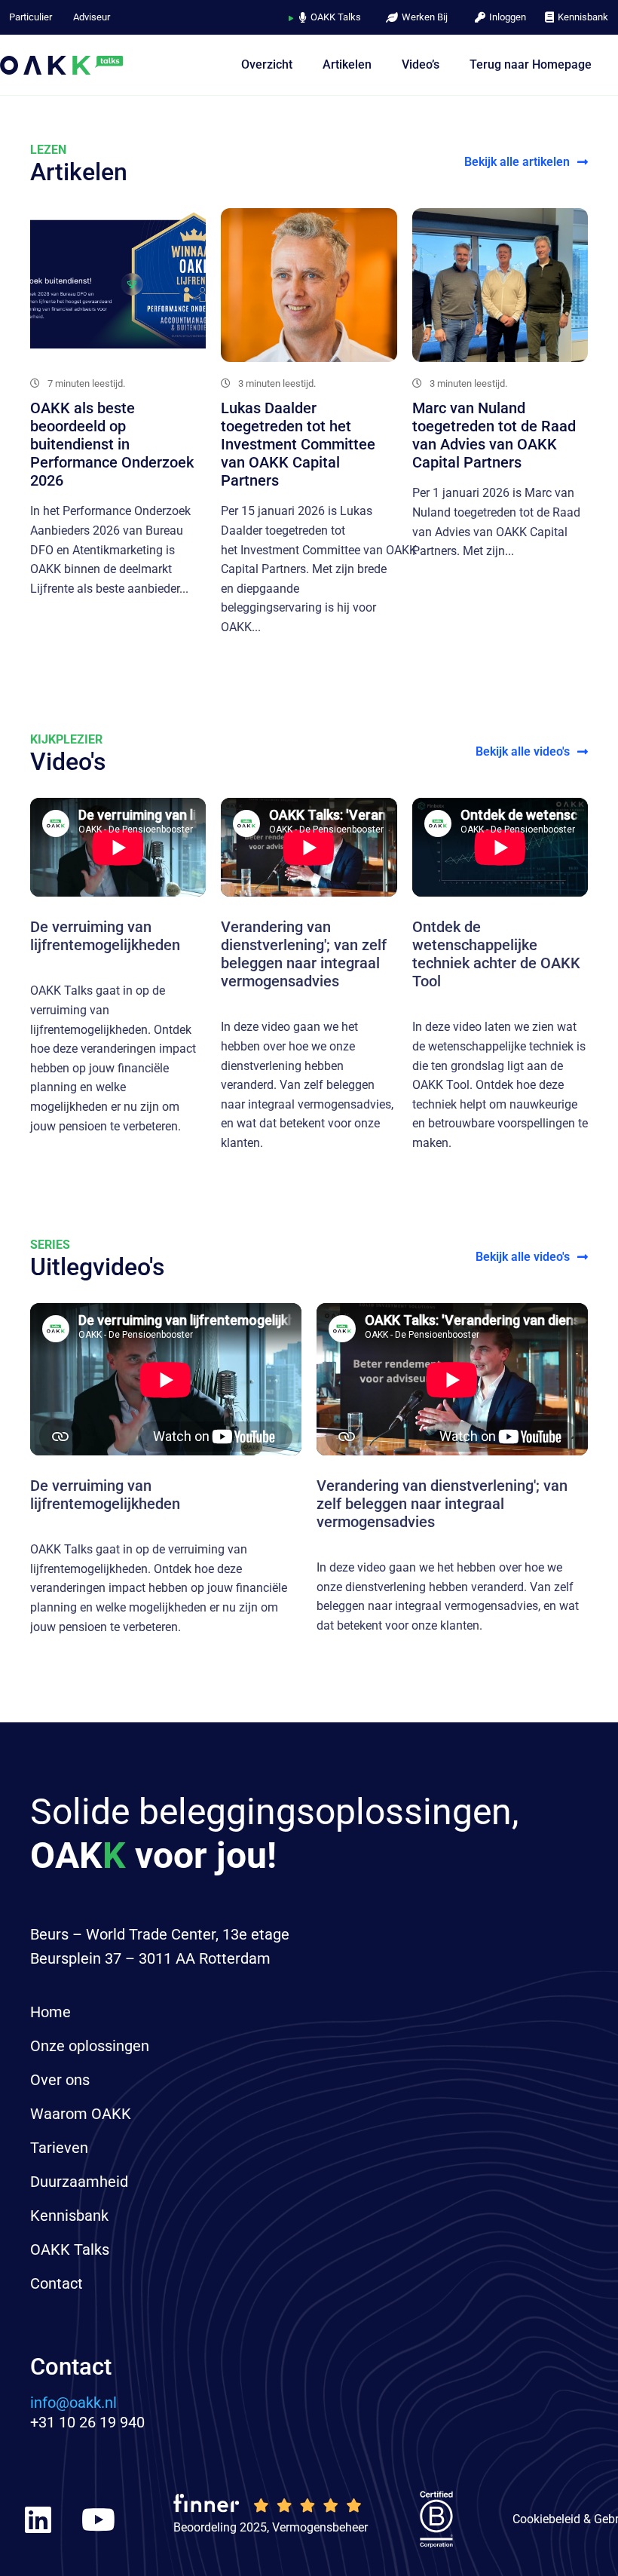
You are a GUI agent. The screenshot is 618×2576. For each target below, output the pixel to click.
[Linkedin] (38, 2519)
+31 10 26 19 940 (87, 2422)
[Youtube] (98, 2519)
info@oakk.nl (73, 2403)
